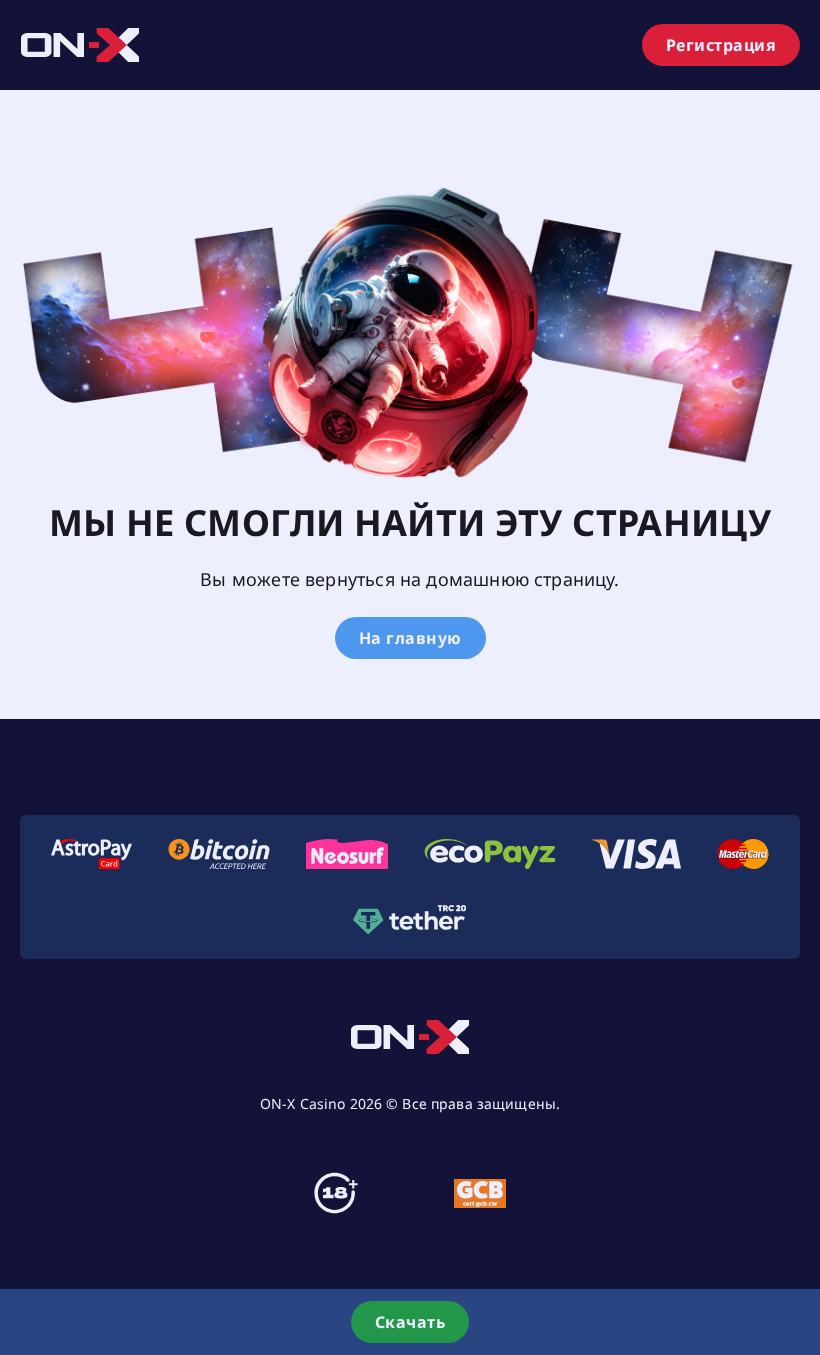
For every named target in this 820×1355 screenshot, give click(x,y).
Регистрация (721, 45)
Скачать (410, 1322)
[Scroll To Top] (800, 1249)
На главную (410, 638)
